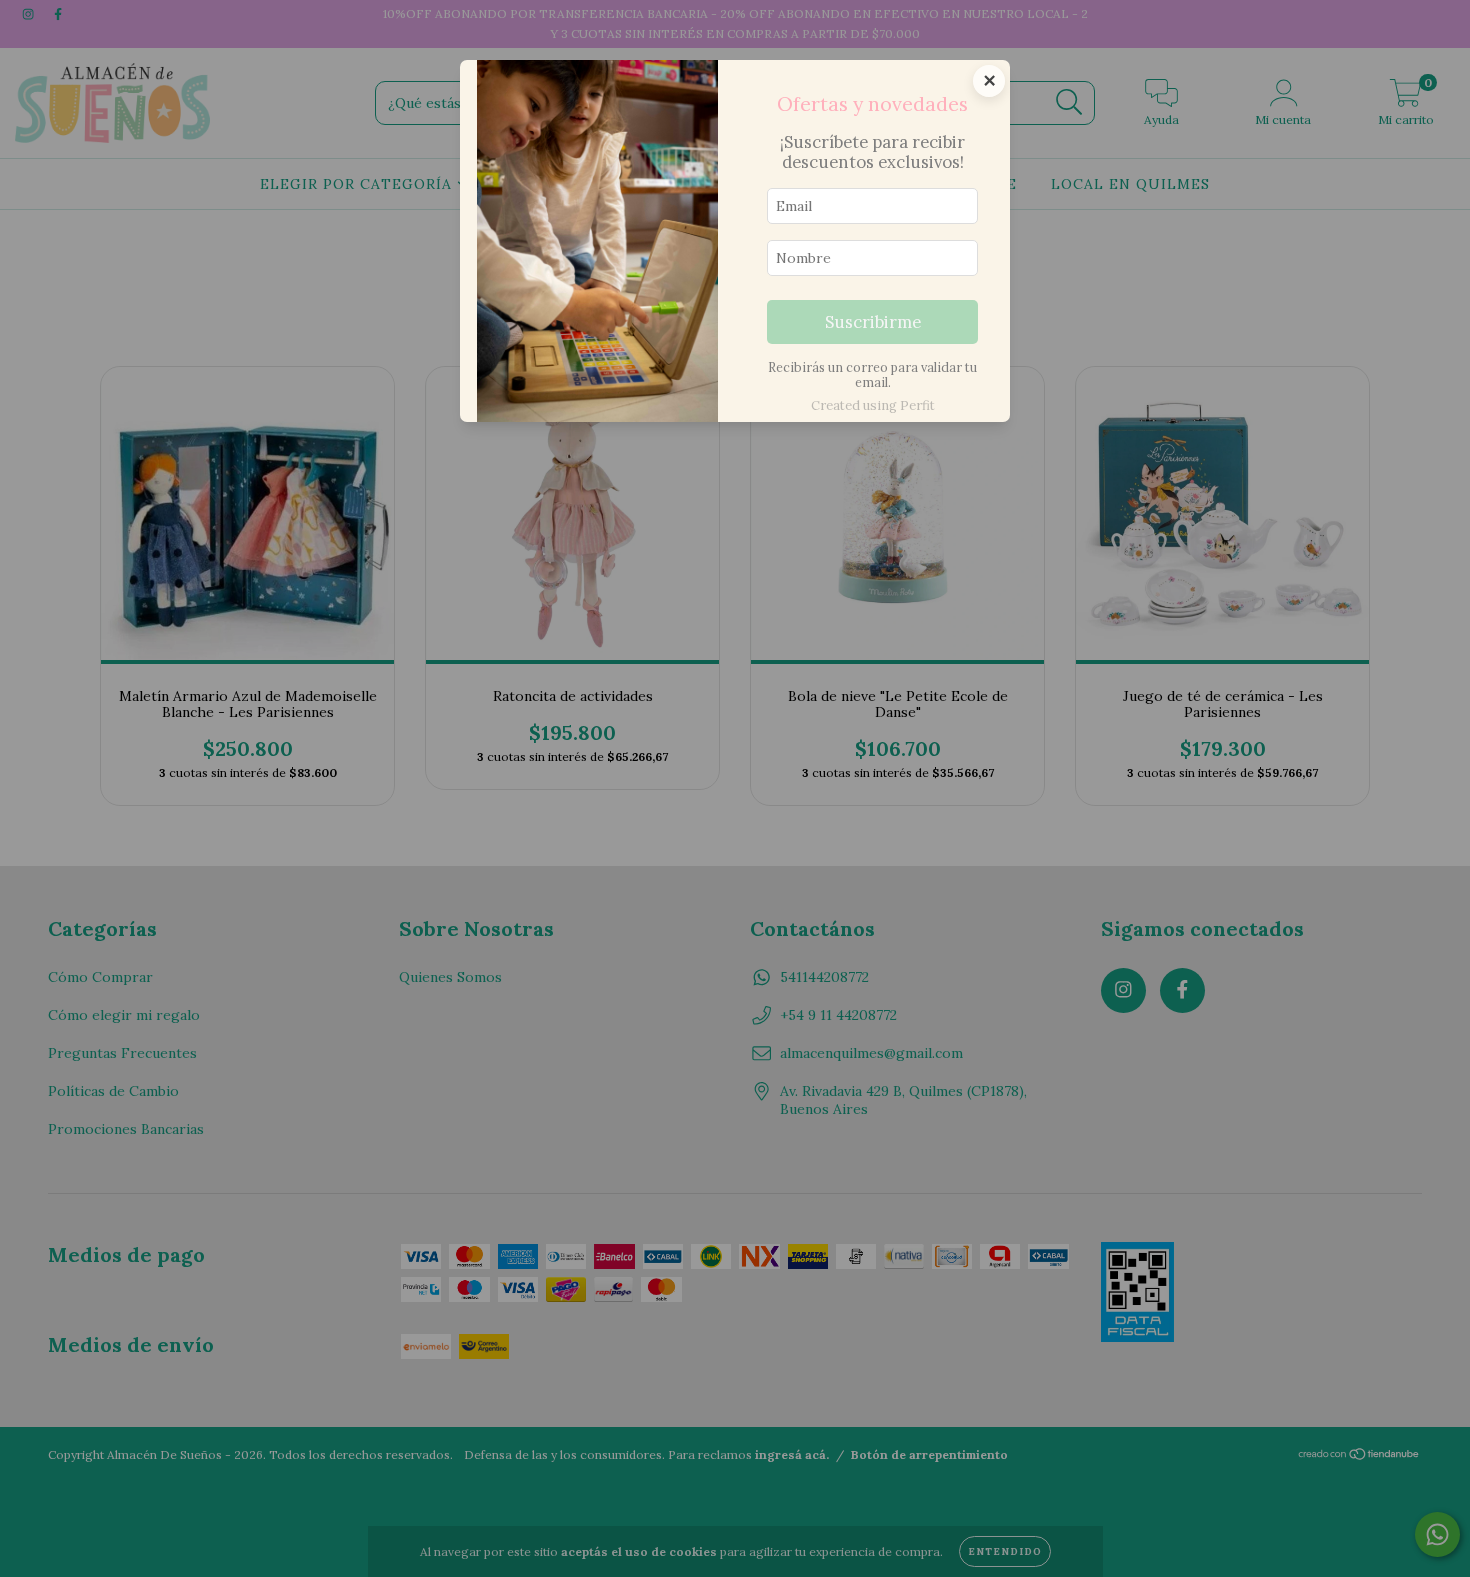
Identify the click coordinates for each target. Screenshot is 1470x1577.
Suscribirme (873, 322)
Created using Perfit (873, 405)
